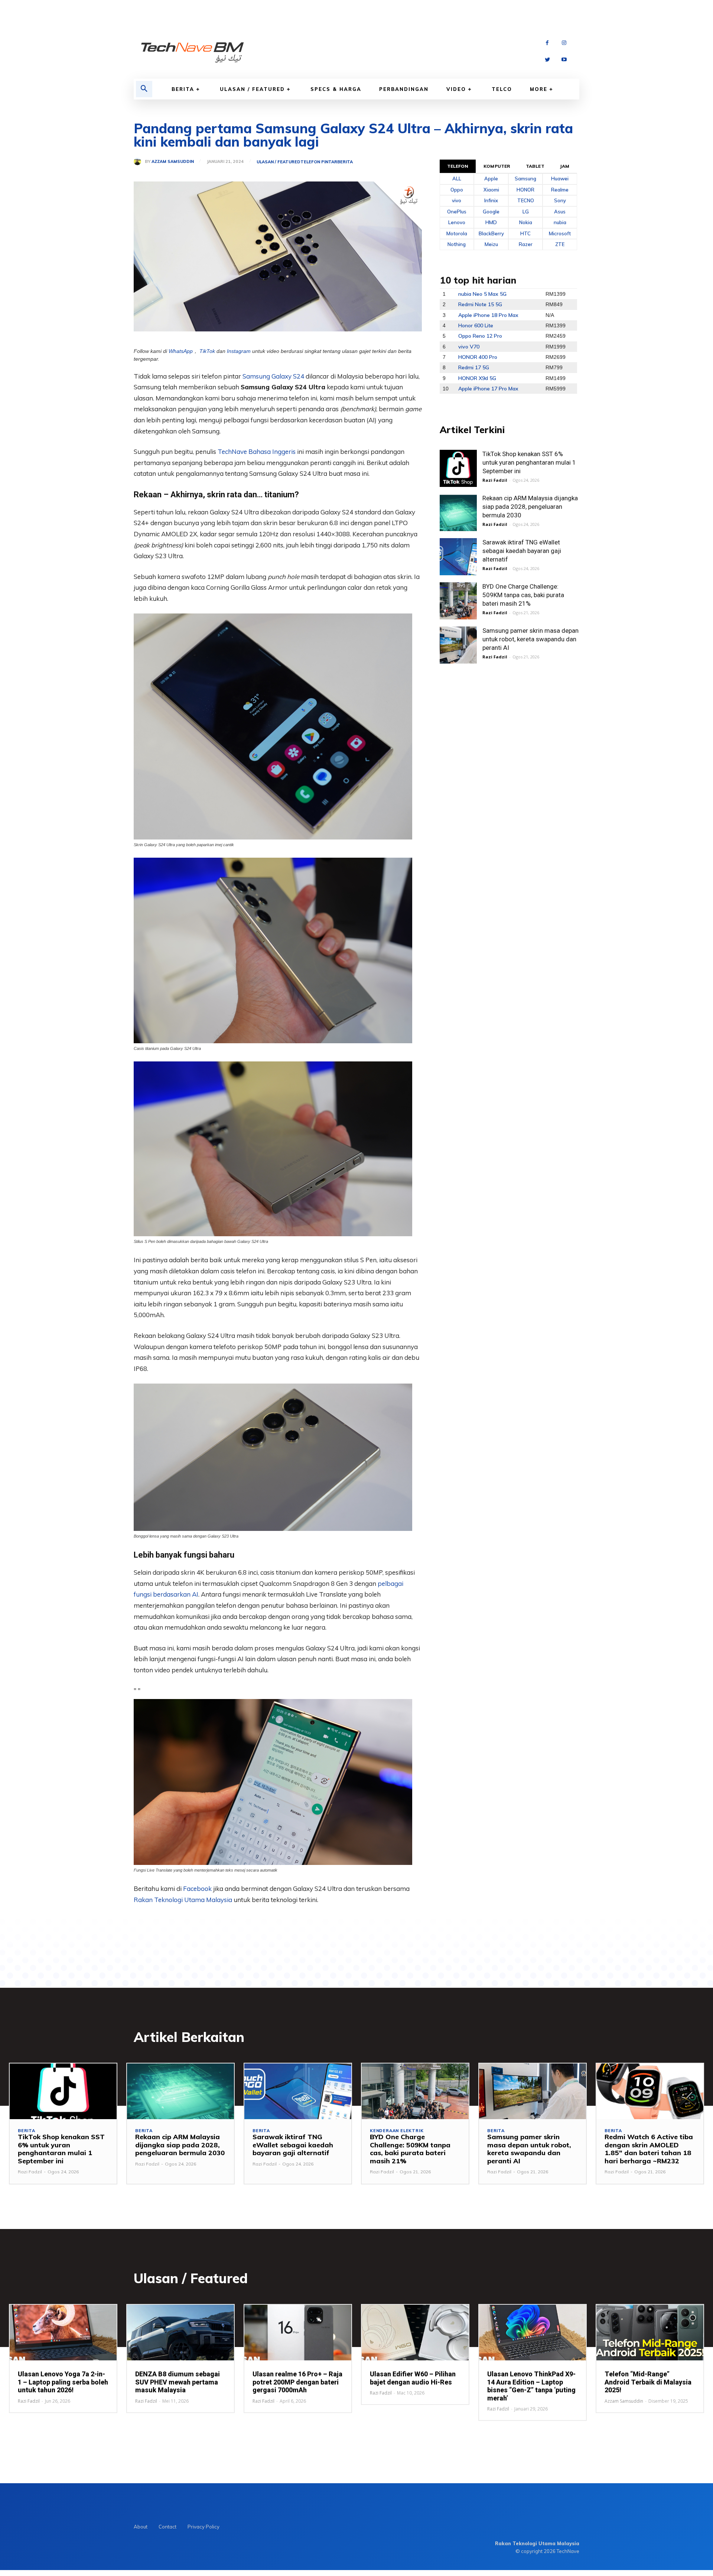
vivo (457, 200)
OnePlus (457, 212)
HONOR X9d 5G (477, 378)
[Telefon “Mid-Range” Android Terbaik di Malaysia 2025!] (650, 2333)
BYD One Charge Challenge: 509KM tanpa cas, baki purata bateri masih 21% (523, 595)
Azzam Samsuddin (173, 162)
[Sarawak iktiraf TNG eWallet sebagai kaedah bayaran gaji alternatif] (458, 557)
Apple (491, 179)
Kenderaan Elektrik (397, 2131)
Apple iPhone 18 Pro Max (488, 315)
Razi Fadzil (495, 480)
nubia (560, 222)
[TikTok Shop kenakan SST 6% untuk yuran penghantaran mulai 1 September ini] (458, 468)
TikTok (207, 351)
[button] (144, 89)
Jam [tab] (565, 166)
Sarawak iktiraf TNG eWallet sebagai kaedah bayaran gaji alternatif (522, 551)
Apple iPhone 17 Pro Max (488, 389)
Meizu (491, 244)
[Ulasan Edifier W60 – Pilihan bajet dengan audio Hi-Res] (415, 2333)
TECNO (526, 200)
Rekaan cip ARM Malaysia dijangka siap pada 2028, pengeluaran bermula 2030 (530, 507)
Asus (560, 212)
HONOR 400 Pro (478, 357)
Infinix (491, 200)
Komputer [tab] (497, 166)
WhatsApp (181, 351)
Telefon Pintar (319, 162)
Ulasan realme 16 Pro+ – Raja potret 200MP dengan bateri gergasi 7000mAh (297, 2382)
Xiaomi (491, 190)
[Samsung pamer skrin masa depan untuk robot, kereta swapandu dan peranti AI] (458, 645)
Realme (560, 190)
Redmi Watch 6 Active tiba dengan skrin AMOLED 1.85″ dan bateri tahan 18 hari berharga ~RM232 (649, 2149)
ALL (457, 179)
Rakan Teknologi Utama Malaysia (183, 1900)
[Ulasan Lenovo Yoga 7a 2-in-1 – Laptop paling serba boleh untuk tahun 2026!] (63, 2333)
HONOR (525, 190)
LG (526, 212)
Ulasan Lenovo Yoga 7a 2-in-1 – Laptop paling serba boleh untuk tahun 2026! (63, 2382)
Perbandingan (404, 89)
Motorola (457, 233)
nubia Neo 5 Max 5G (482, 294)
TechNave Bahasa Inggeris (257, 451)
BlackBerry (491, 233)
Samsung (525, 179)
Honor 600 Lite (476, 325)
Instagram (239, 351)
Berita (183, 89)
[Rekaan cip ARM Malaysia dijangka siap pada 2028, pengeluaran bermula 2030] (458, 513)
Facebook (198, 1888)
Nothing (457, 244)
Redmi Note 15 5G (480, 304)
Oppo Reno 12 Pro (480, 336)
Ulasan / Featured (252, 89)
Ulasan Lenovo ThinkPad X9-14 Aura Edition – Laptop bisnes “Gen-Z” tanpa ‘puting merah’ (531, 2386)
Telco (502, 89)
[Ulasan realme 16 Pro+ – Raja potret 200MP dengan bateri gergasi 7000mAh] (298, 2333)
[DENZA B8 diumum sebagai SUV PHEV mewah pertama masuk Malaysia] (180, 2333)
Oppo (457, 190)
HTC (525, 233)
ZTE (560, 244)
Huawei (560, 179)
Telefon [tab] (458, 166)
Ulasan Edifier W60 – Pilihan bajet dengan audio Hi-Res (413, 2378)
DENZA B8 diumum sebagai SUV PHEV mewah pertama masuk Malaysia (178, 2382)
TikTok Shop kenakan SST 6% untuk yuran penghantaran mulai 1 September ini (529, 462)
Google (491, 212)
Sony (560, 200)
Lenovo (457, 222)
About (141, 2527)
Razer (526, 244)
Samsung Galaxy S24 (273, 376)
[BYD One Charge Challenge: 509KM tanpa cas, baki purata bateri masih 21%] (458, 601)
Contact (167, 2527)
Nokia (526, 222)
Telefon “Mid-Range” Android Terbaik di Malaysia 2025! (648, 2382)
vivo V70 (469, 347)
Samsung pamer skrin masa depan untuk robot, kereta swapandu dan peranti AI (530, 639)
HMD (491, 222)
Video (456, 89)
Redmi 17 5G (474, 367)
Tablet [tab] (535, 166)
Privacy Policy (204, 2527)
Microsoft (560, 233)
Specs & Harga (336, 89)
